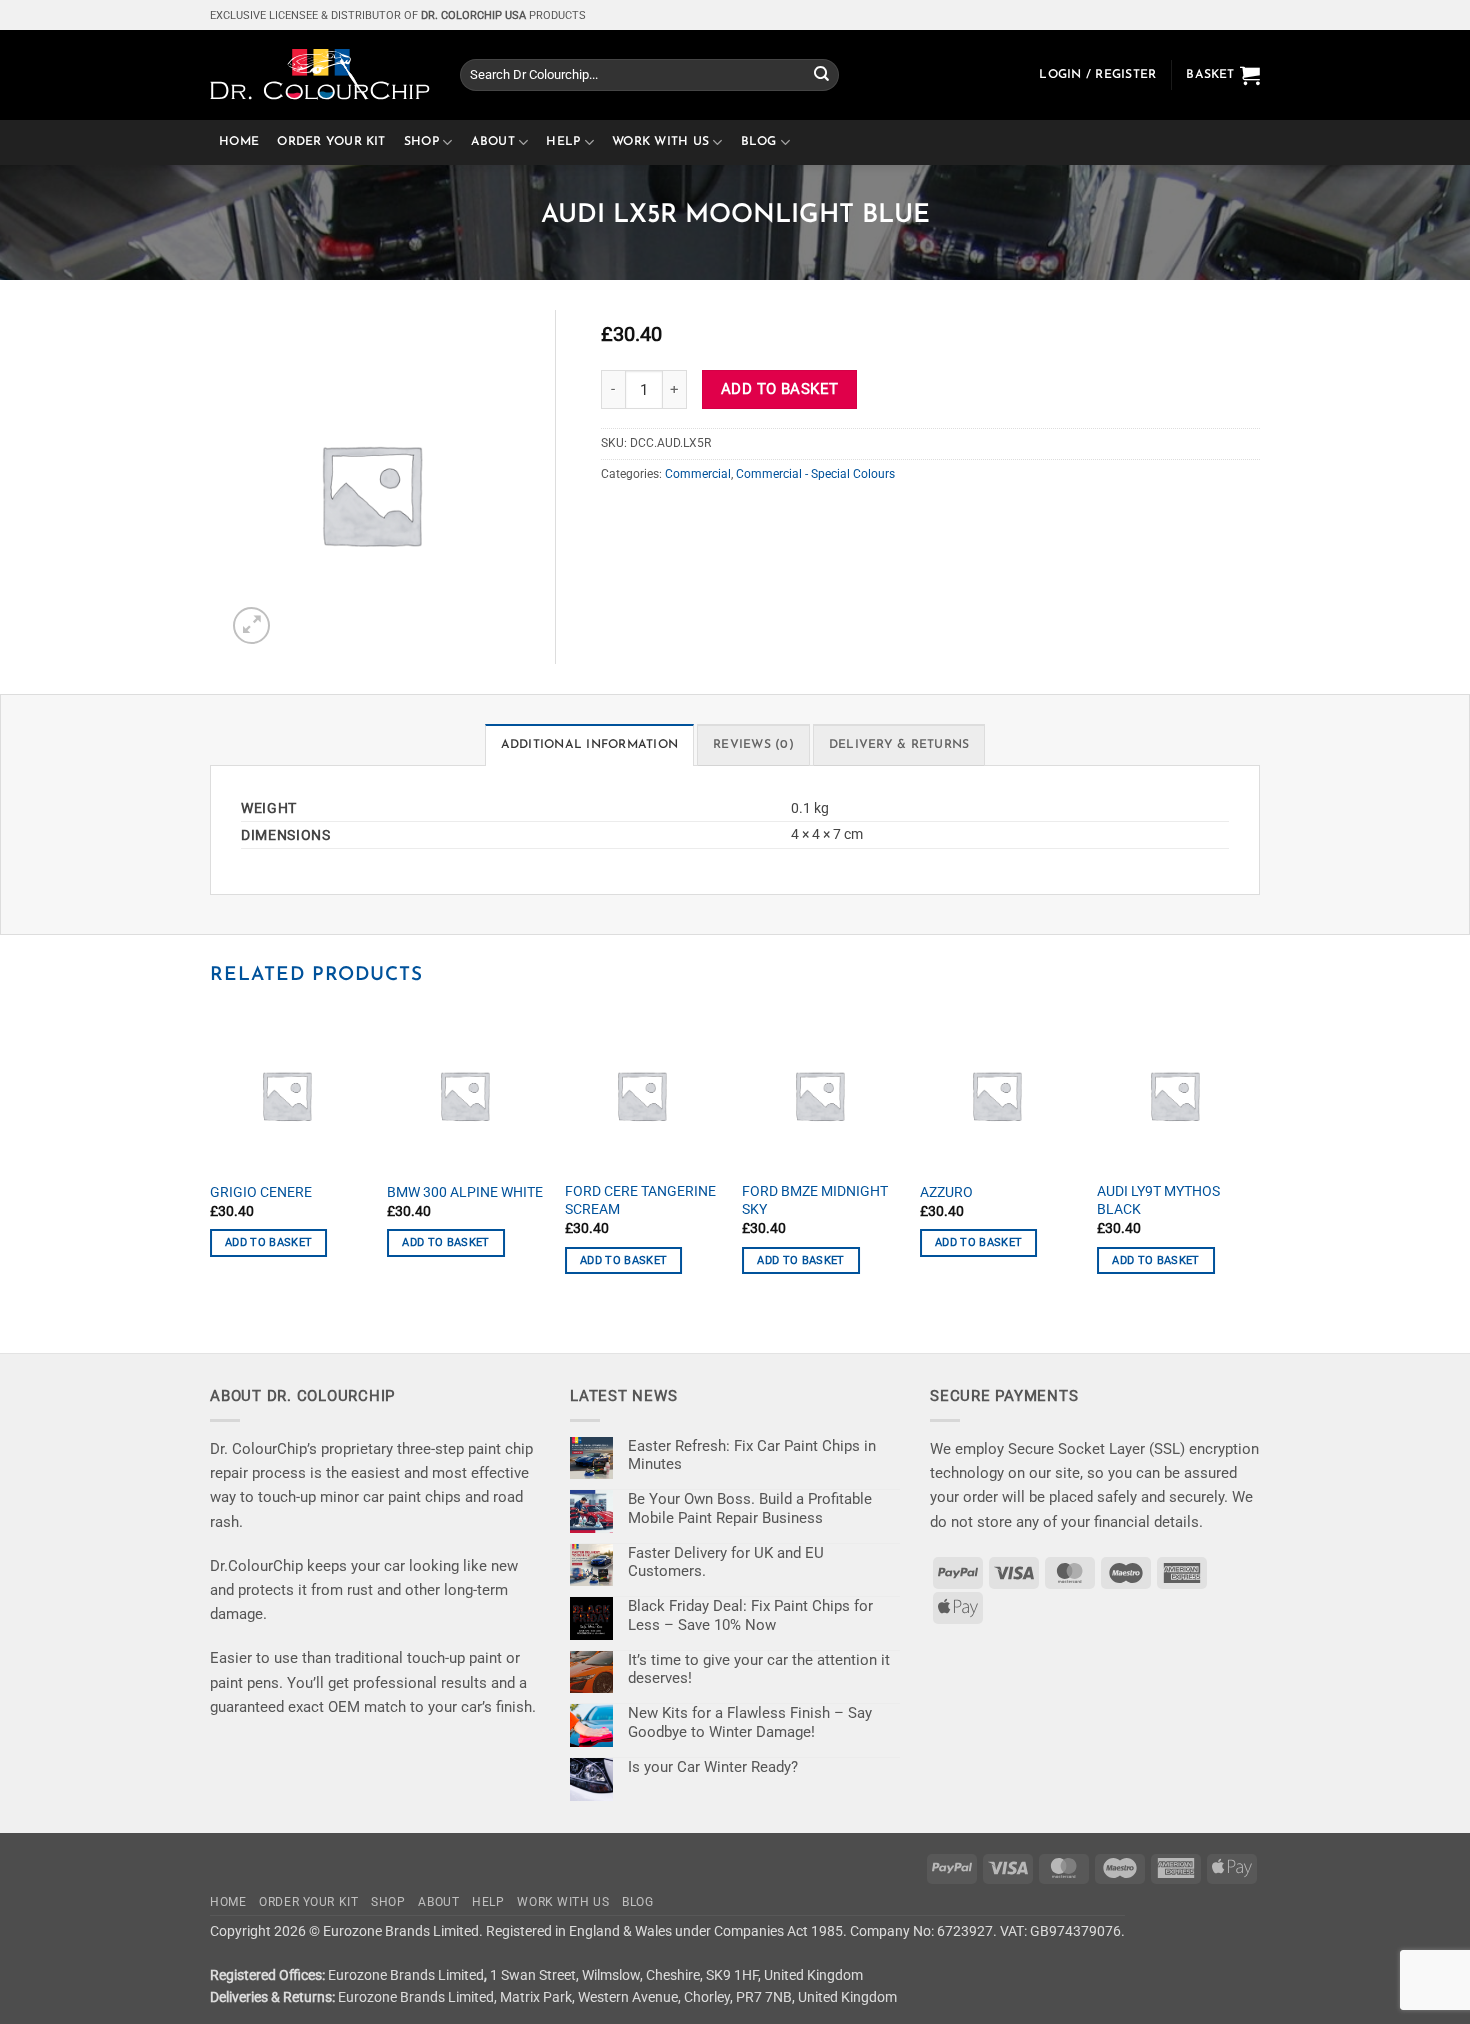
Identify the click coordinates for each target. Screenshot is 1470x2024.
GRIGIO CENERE (261, 1192)
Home (239, 142)
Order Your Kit (331, 142)
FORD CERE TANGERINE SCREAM (640, 1200)
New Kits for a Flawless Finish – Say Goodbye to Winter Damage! (750, 1722)
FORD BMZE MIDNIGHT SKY (815, 1200)
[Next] (1254, 1161)
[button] (1097, 75)
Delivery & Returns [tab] (899, 745)
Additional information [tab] (589, 745)
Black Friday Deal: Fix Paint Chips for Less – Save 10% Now (750, 1615)
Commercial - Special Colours (815, 474)
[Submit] (822, 75)
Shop (421, 142)
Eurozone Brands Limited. (403, 1931)
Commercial (698, 474)
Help (563, 142)
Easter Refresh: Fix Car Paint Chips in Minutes (752, 1455)
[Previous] (211, 1161)
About (493, 142)
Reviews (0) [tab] (753, 745)
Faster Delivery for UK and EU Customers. (726, 1562)
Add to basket (780, 389)
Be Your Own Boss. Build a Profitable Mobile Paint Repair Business (750, 1508)
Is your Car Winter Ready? (713, 1767)
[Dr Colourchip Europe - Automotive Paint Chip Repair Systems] (320, 75)
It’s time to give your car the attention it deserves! (759, 1669)
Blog (759, 142)
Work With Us (660, 142)
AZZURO (946, 1192)
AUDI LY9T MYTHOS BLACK (1158, 1200)
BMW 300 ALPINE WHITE (465, 1192)
